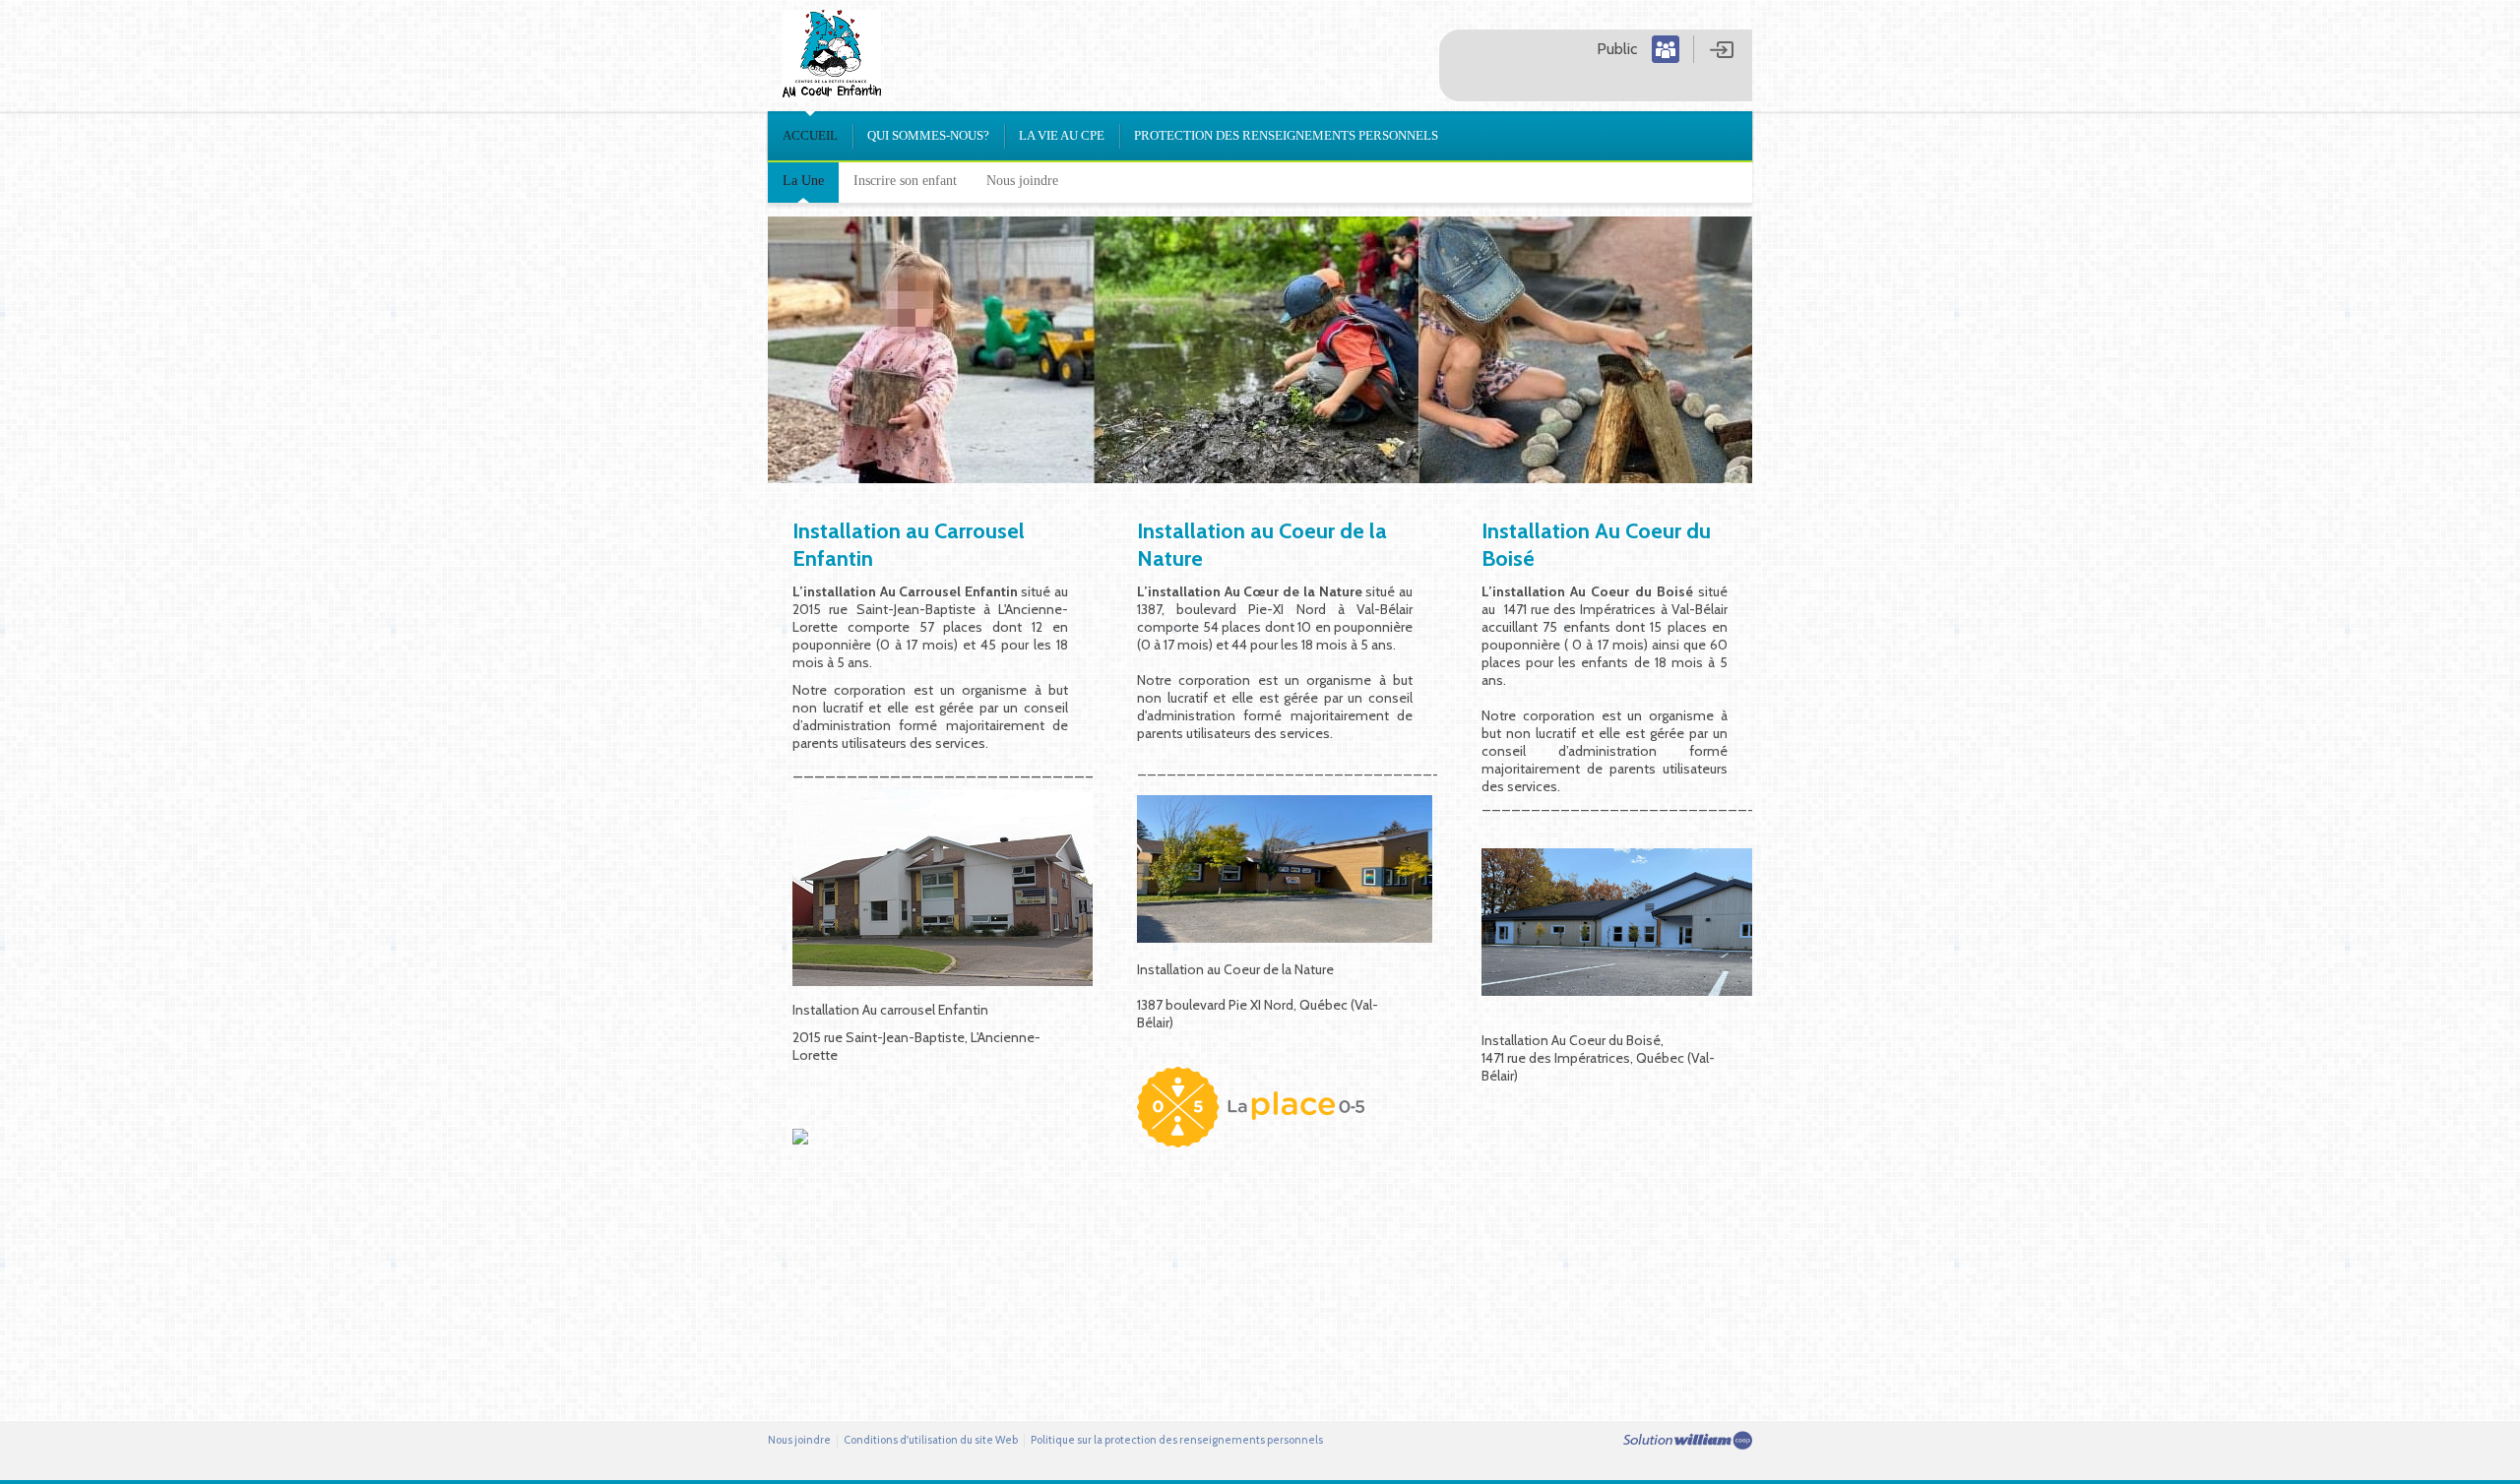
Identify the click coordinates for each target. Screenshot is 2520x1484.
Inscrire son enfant (905, 181)
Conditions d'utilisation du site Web (931, 1440)
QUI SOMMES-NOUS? (928, 135)
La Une (803, 181)
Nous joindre (1022, 181)
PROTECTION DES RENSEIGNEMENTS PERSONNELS (1286, 135)
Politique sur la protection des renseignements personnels (1177, 1440)
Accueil (810, 135)
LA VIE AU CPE (1062, 135)
